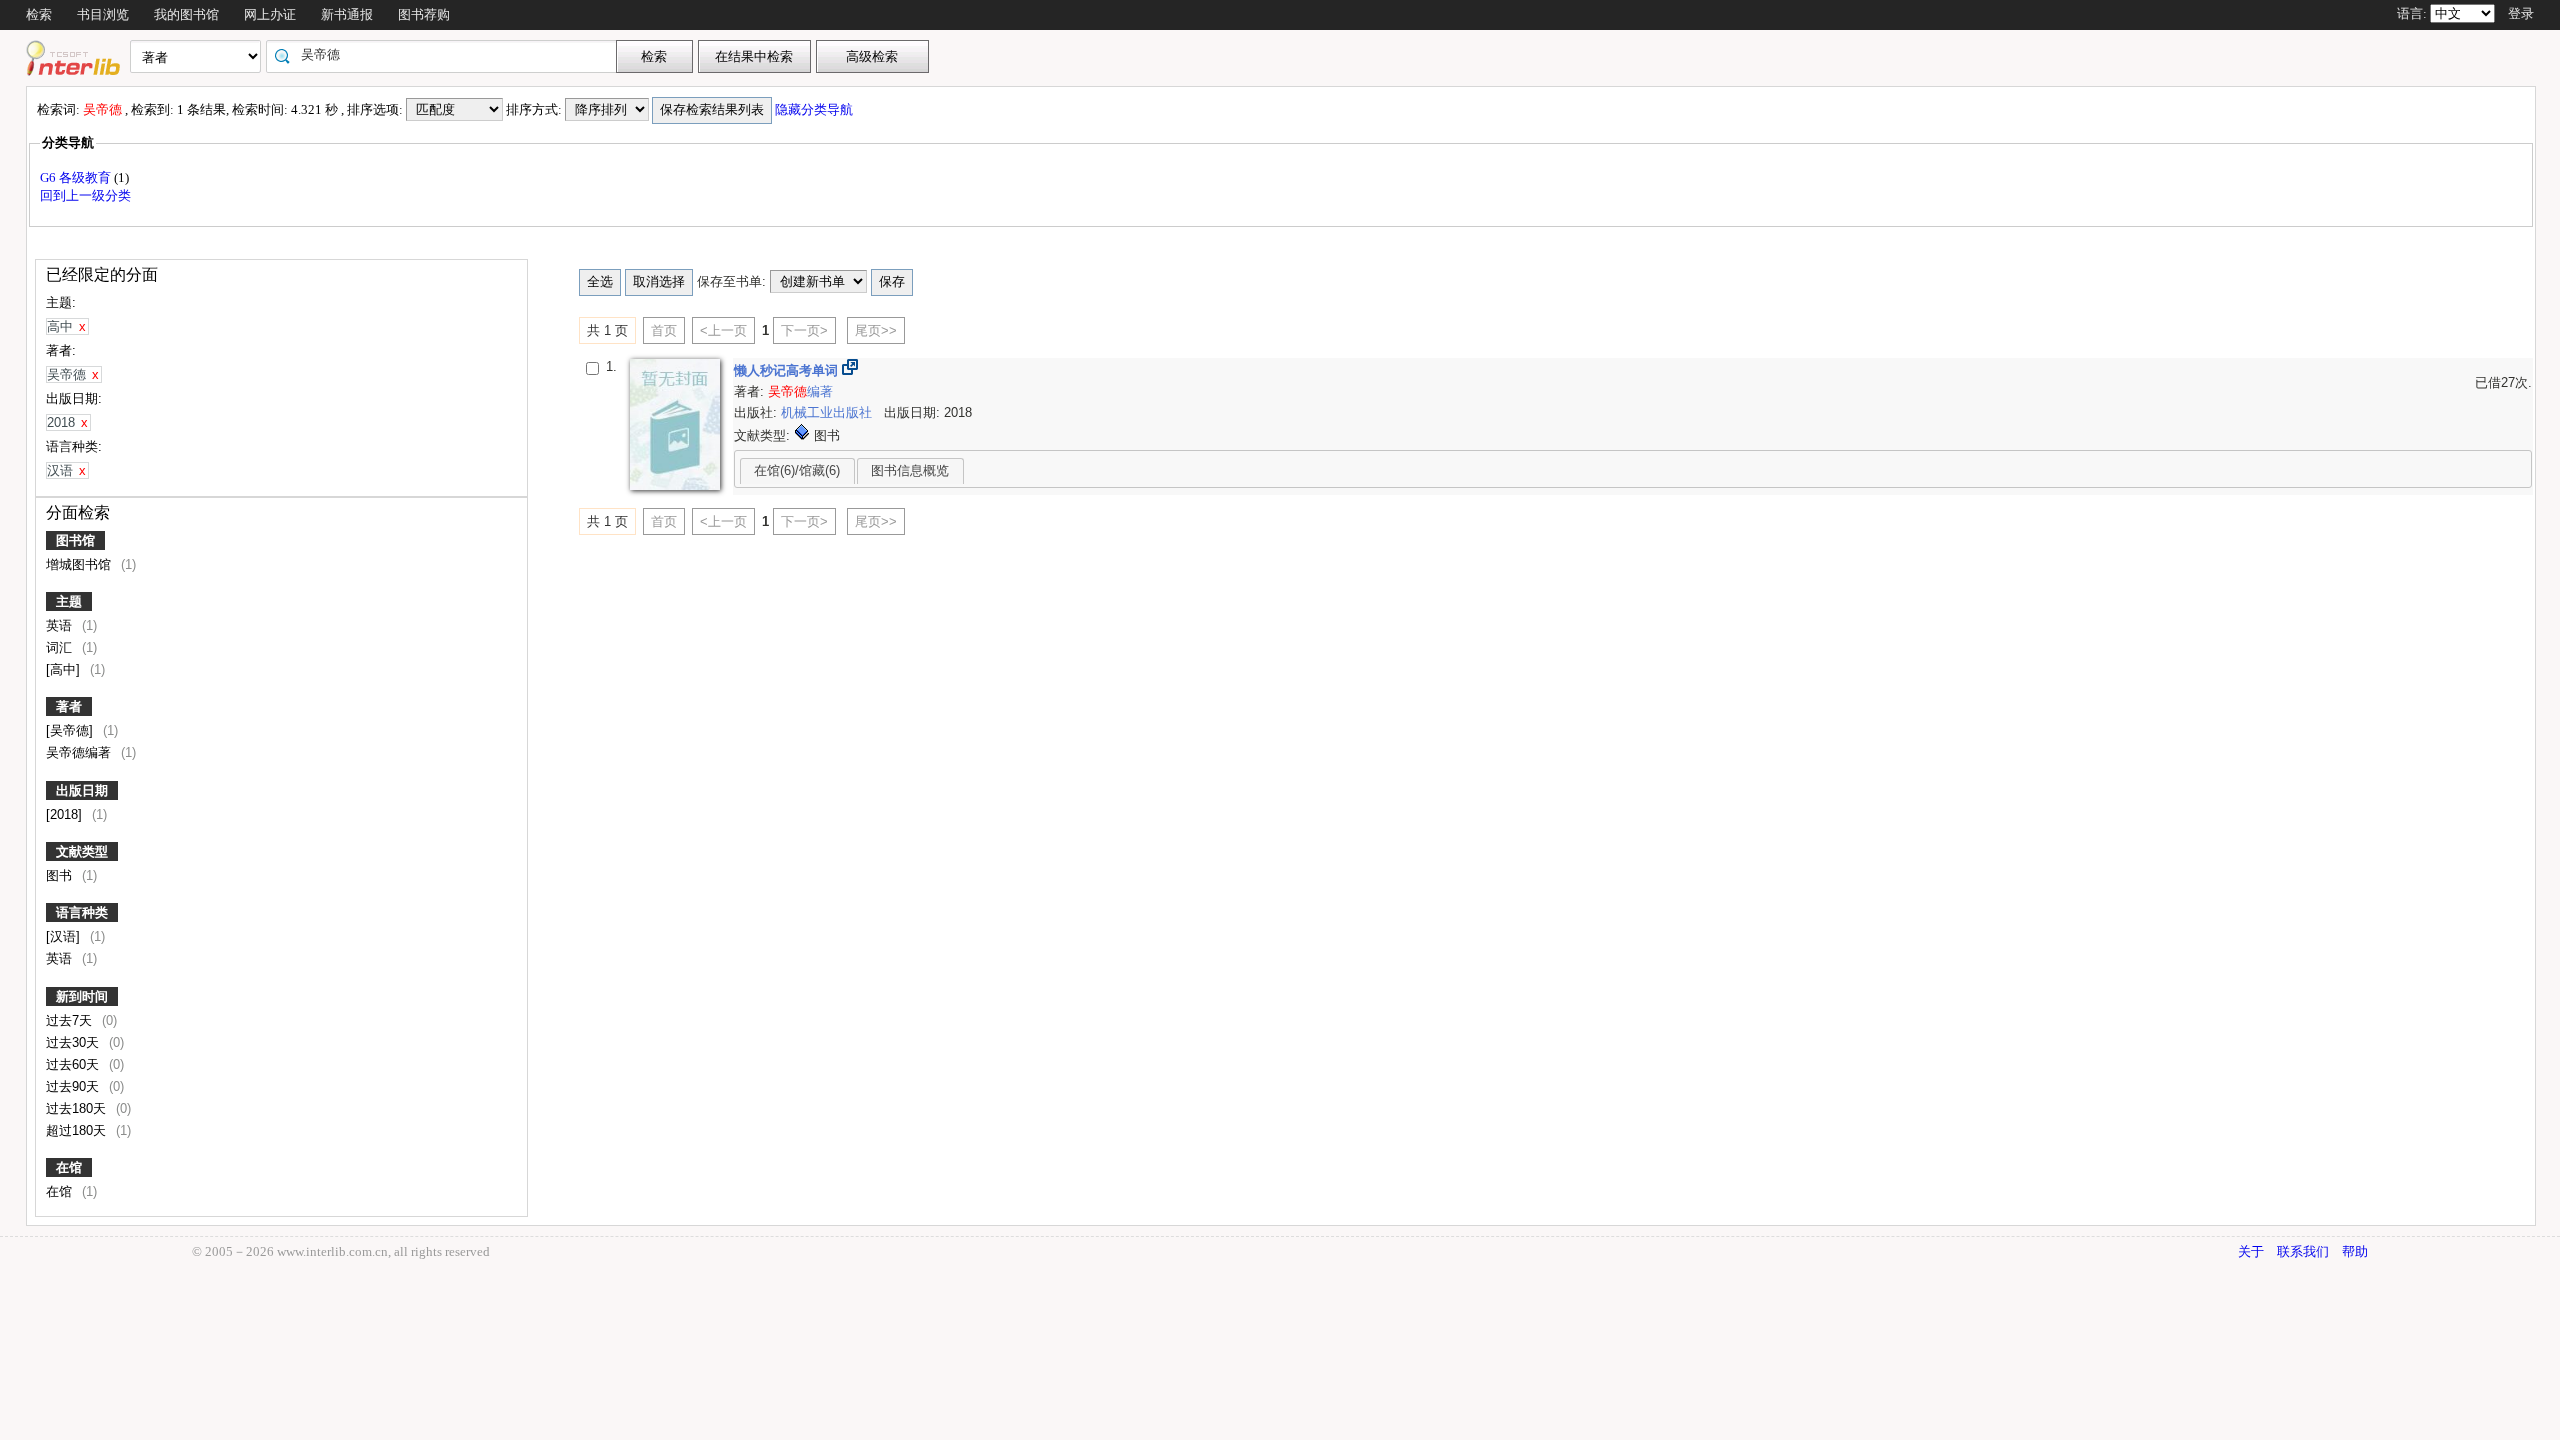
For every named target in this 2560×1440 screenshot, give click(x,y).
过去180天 (78, 1108)
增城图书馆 (80, 564)
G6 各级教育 (77, 177)
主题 (69, 601)
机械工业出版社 (828, 412)
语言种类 (82, 912)
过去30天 (74, 1042)
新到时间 (82, 996)
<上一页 (723, 330)
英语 (61, 625)
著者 (69, 706)
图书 (61, 875)
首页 (664, 330)
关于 (2251, 1251)
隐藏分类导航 (815, 109)
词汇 (61, 647)
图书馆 (75, 540)
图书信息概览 (910, 470)
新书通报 (347, 14)
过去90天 (74, 1086)
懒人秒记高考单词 (788, 370)
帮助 (2355, 1251)
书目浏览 (103, 14)
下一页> (804, 330)
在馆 (69, 1167)
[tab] (797, 471)
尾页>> (876, 330)
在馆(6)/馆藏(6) (797, 470)
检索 (39, 14)
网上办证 (270, 14)
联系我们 (2303, 1251)
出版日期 (82, 790)
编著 (800, 391)
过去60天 (74, 1064)
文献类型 (82, 851)
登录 (2521, 13)
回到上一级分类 (85, 195)
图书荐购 (424, 14)
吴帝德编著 (80, 752)
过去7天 (71, 1020)
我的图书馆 (186, 14)
